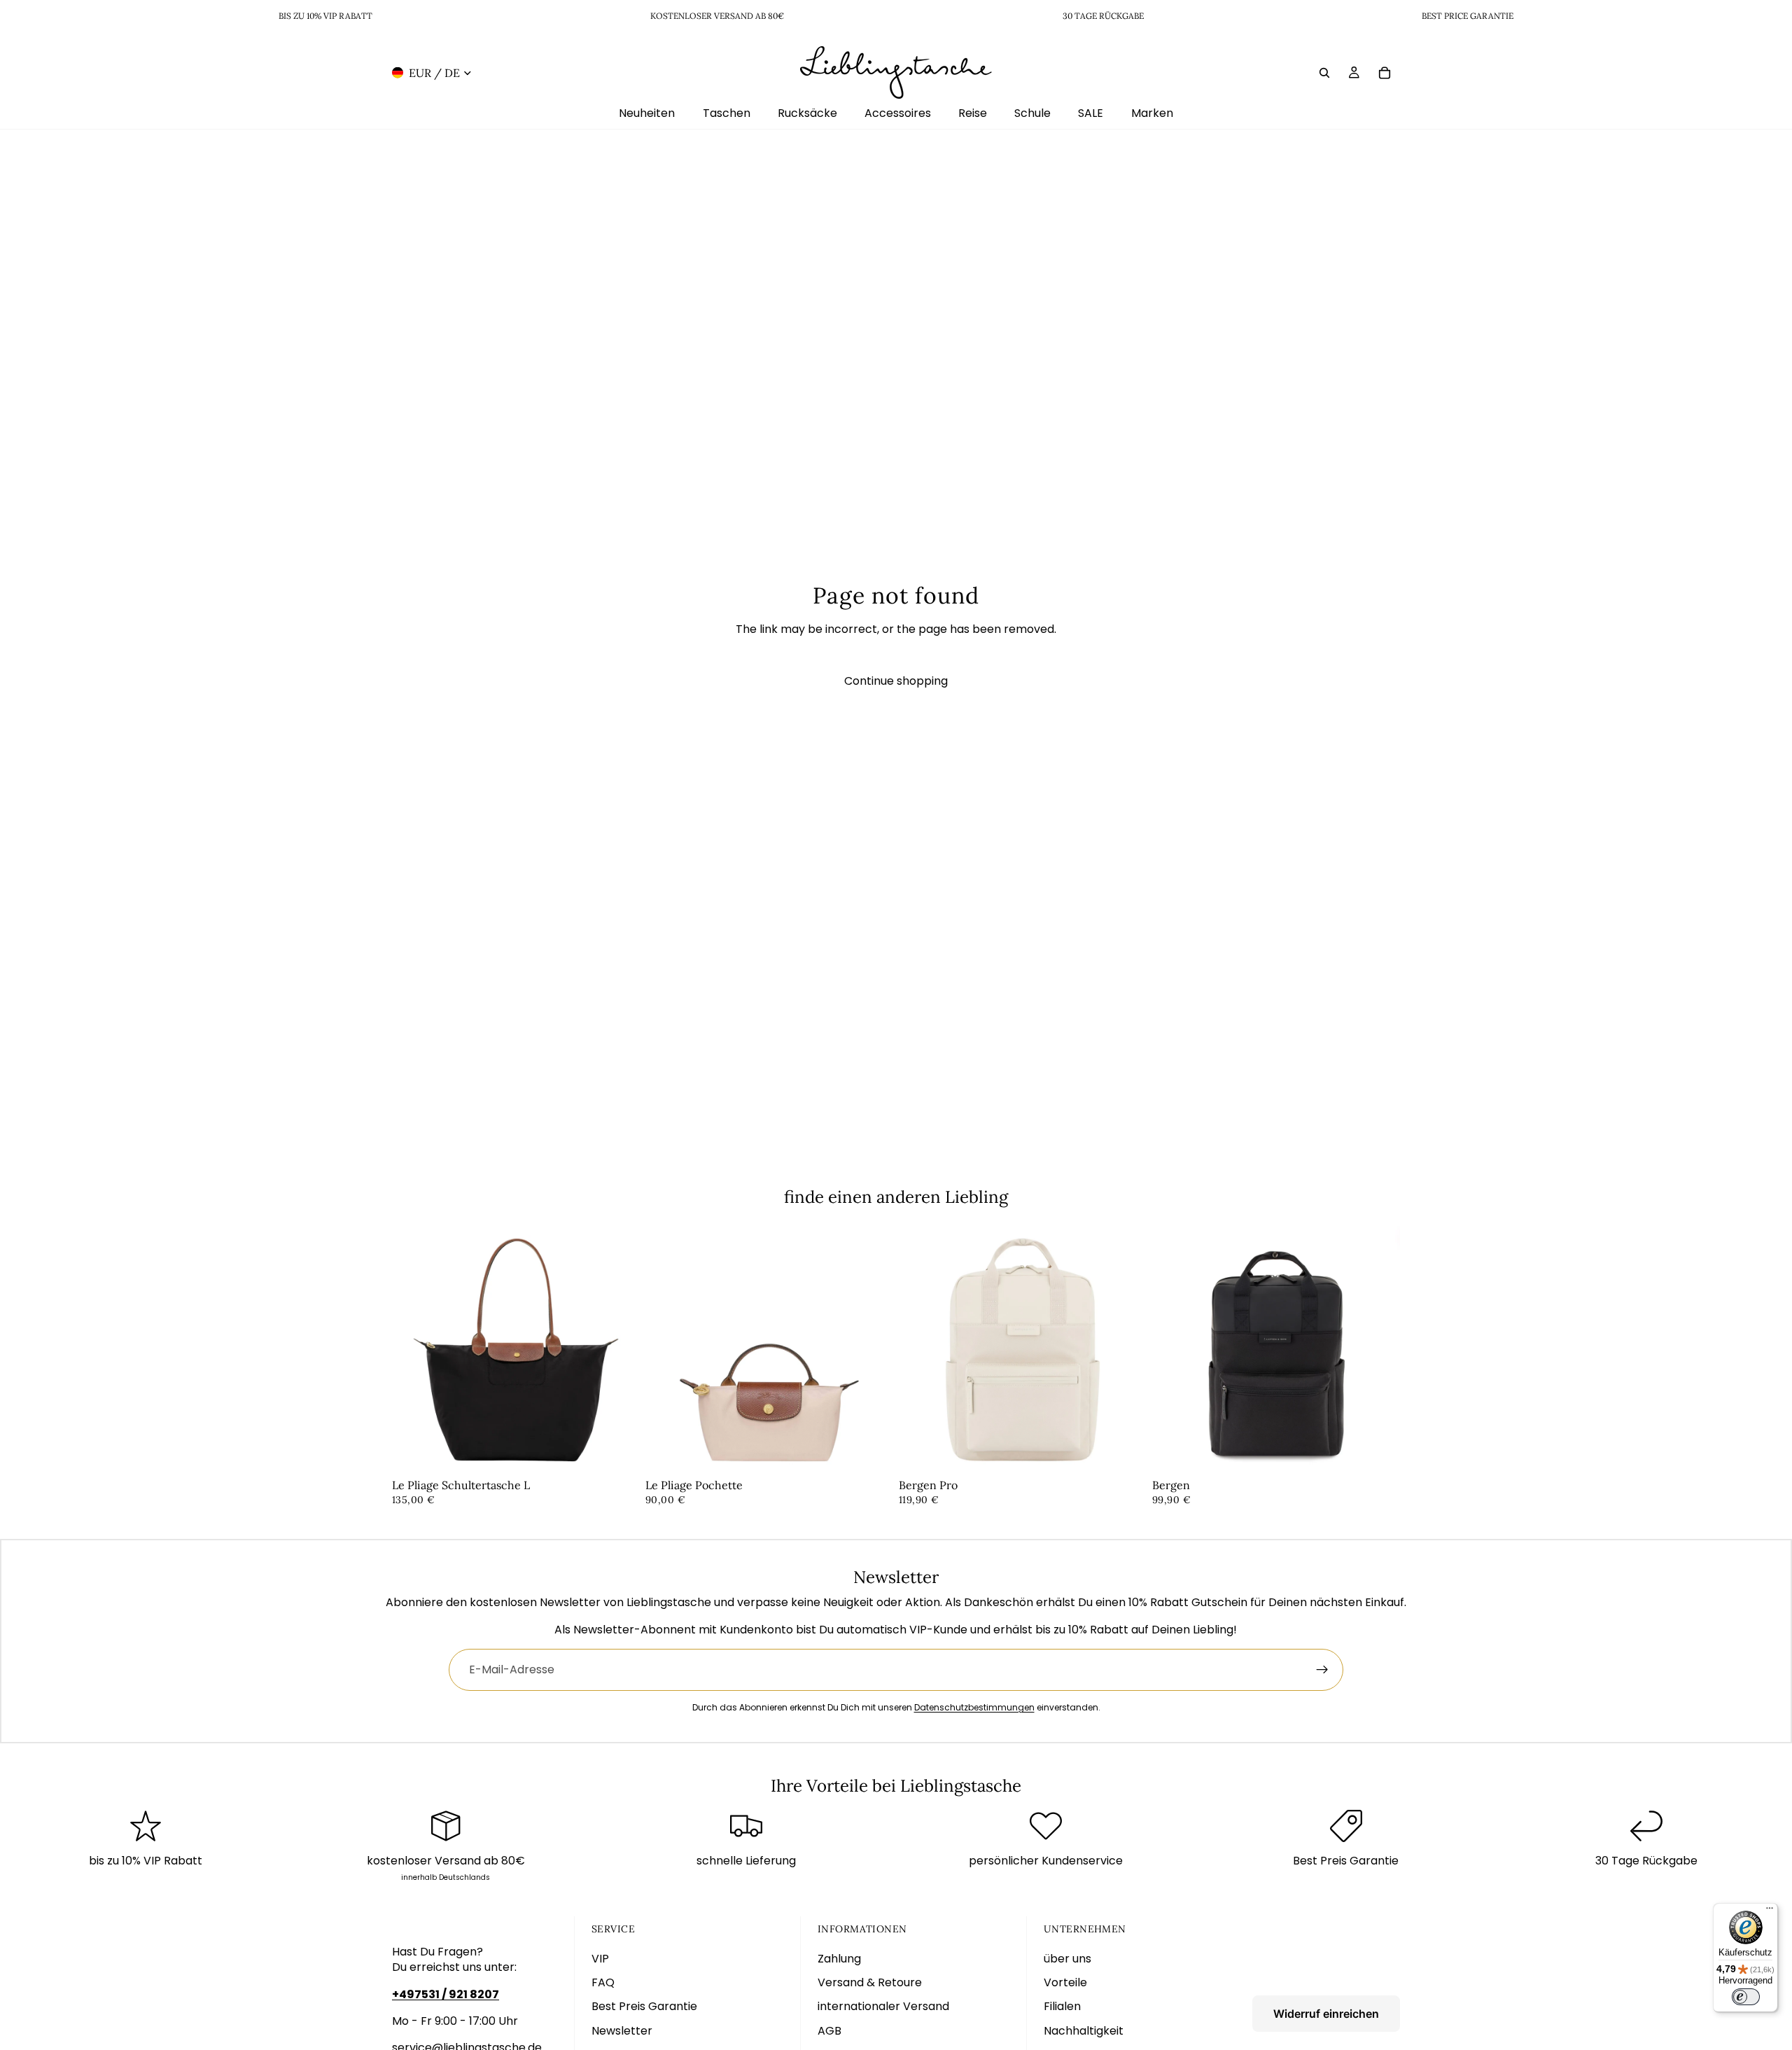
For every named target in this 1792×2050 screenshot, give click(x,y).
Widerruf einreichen (1326, 2014)
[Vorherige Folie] (413, 1350)
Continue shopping (896, 681)
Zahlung (839, 1959)
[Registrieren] (1322, 1670)
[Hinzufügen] (618, 1452)
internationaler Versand (883, 2006)
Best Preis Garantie (644, 2006)
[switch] (1746, 1997)
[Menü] (1770, 1911)
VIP (600, 1959)
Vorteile (1065, 1982)
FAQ (603, 1982)
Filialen (1062, 2006)
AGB (829, 2031)
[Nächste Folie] (619, 1350)
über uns (1067, 1959)
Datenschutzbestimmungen (974, 1707)
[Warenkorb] (1385, 72)
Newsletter (622, 2031)
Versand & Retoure (870, 1982)
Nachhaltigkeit (1084, 2031)
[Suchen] (1324, 72)
